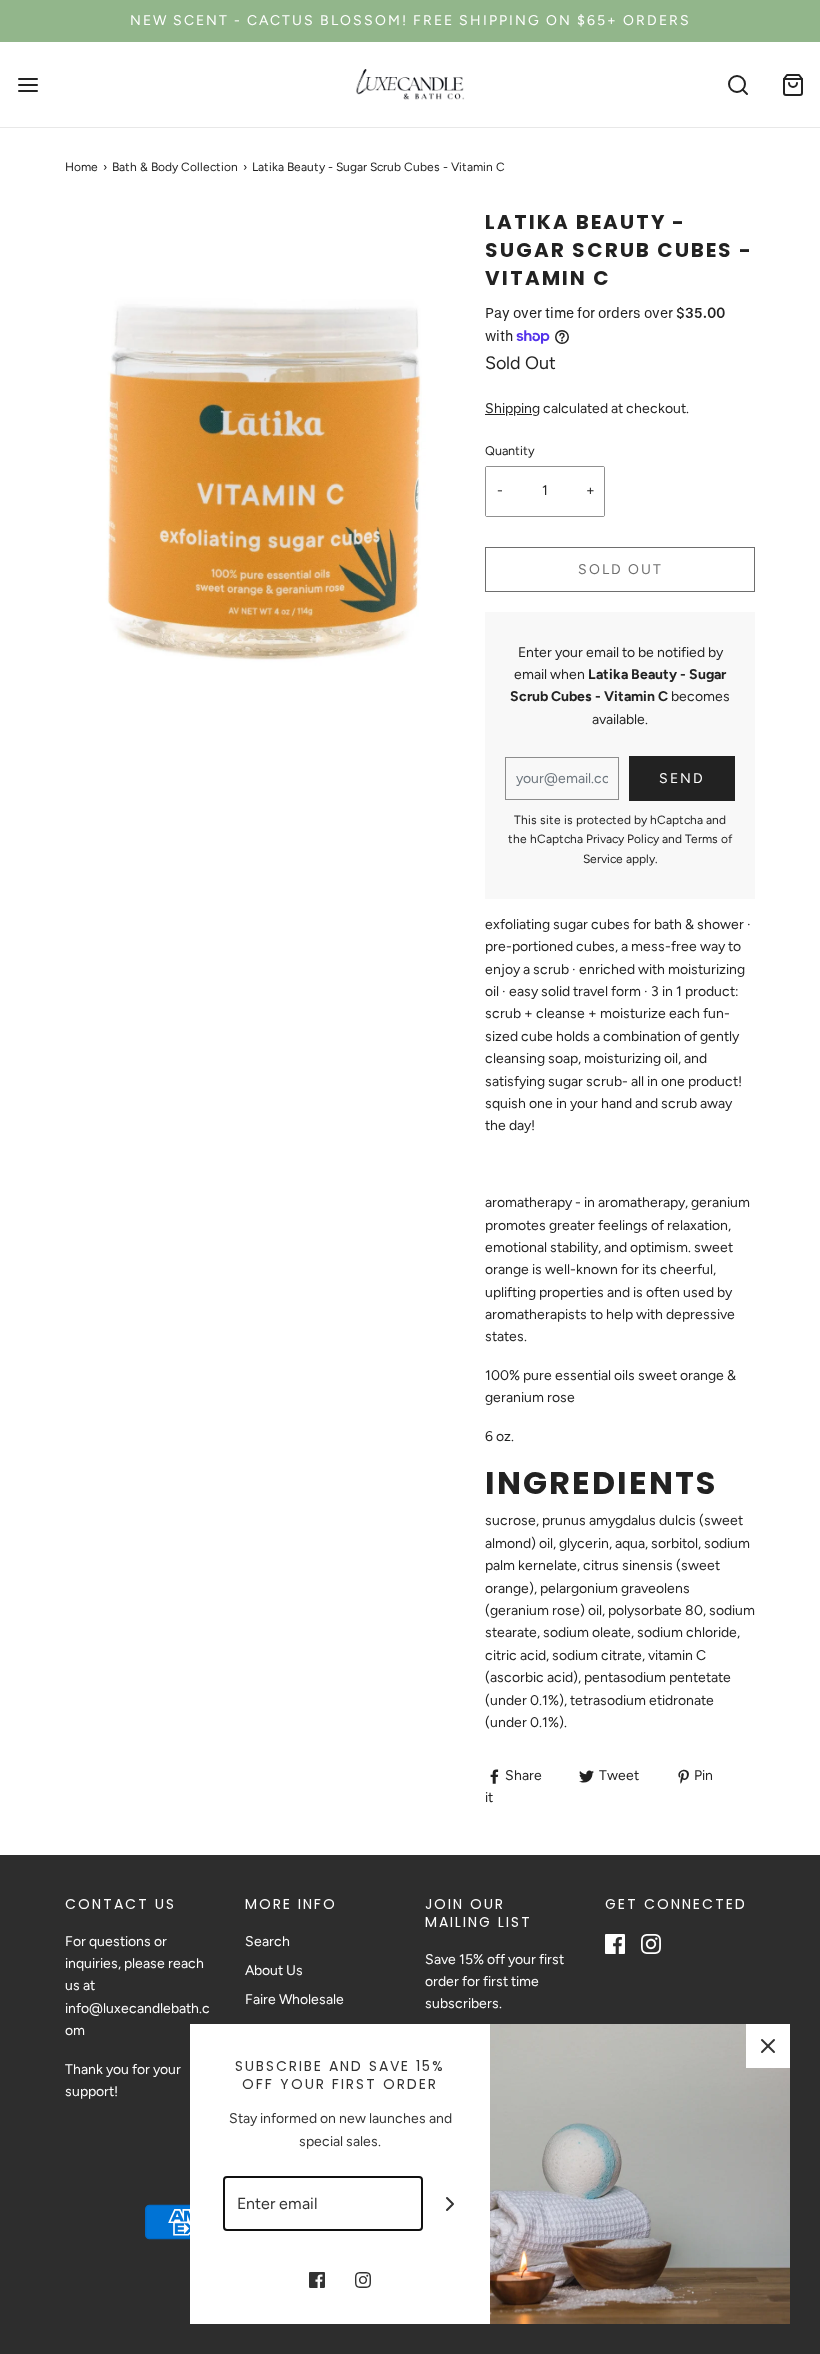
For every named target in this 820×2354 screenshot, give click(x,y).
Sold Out (620, 569)
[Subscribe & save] (450, 2203)
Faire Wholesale (294, 1999)
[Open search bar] (737, 84)
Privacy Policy (622, 839)
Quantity (510, 450)
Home (81, 167)
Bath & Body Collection (175, 167)
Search (267, 1941)
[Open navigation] (27, 84)
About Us (274, 1970)
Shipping (512, 408)
